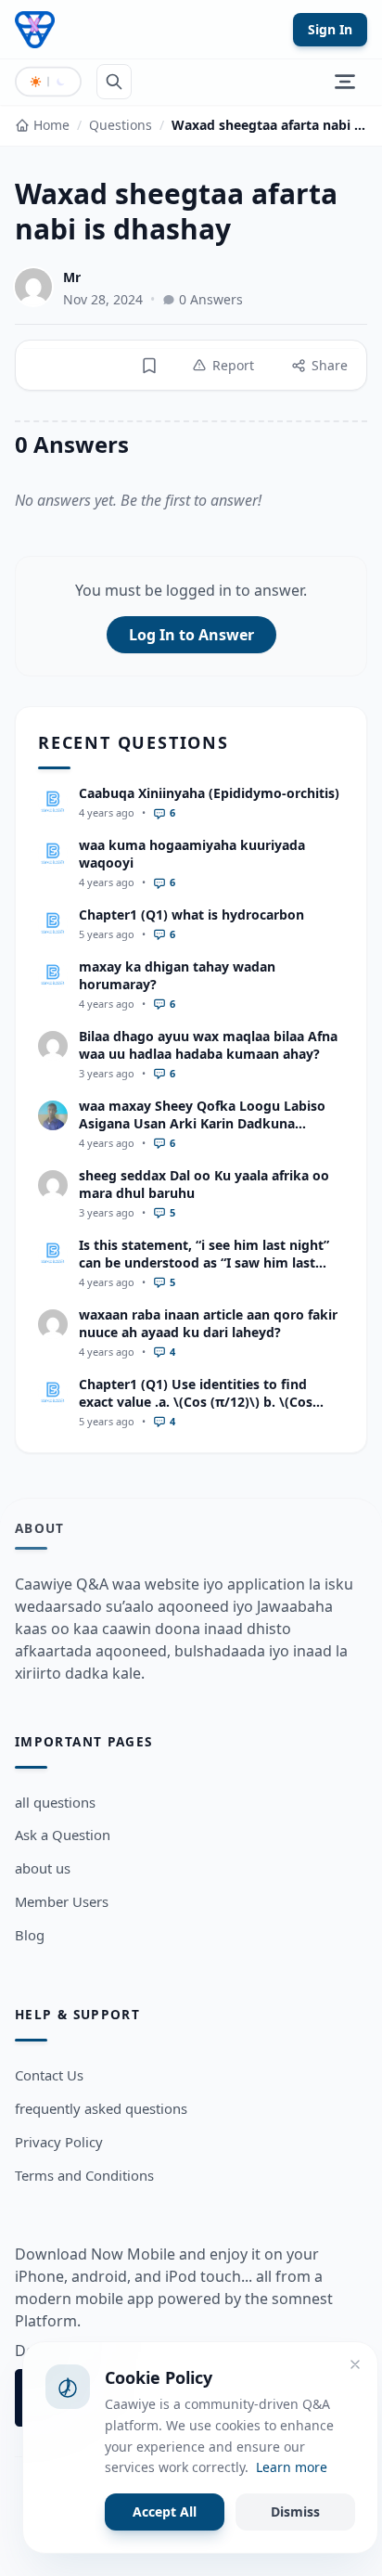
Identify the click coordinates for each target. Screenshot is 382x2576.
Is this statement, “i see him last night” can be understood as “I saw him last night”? (204, 1263)
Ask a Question (63, 1835)
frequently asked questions (101, 2108)
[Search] (114, 82)
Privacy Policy (59, 2142)
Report (233, 365)
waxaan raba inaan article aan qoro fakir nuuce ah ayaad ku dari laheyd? (208, 1323)
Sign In (330, 29)
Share (330, 365)
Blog (30, 1935)
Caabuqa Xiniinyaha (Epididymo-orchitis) (209, 793)
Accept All (165, 2512)
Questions (121, 125)
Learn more (292, 2467)
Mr (72, 277)
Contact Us (49, 2075)
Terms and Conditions (84, 2175)
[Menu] (345, 82)
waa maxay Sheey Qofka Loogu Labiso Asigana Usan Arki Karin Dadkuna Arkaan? (202, 1124)
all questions (55, 1802)
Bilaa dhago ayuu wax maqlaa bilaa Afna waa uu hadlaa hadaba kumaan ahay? (208, 1045)
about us (43, 1868)
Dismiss (295, 2512)
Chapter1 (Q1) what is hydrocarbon (191, 914)
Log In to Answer (191, 635)
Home (51, 125)
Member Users (62, 1901)
